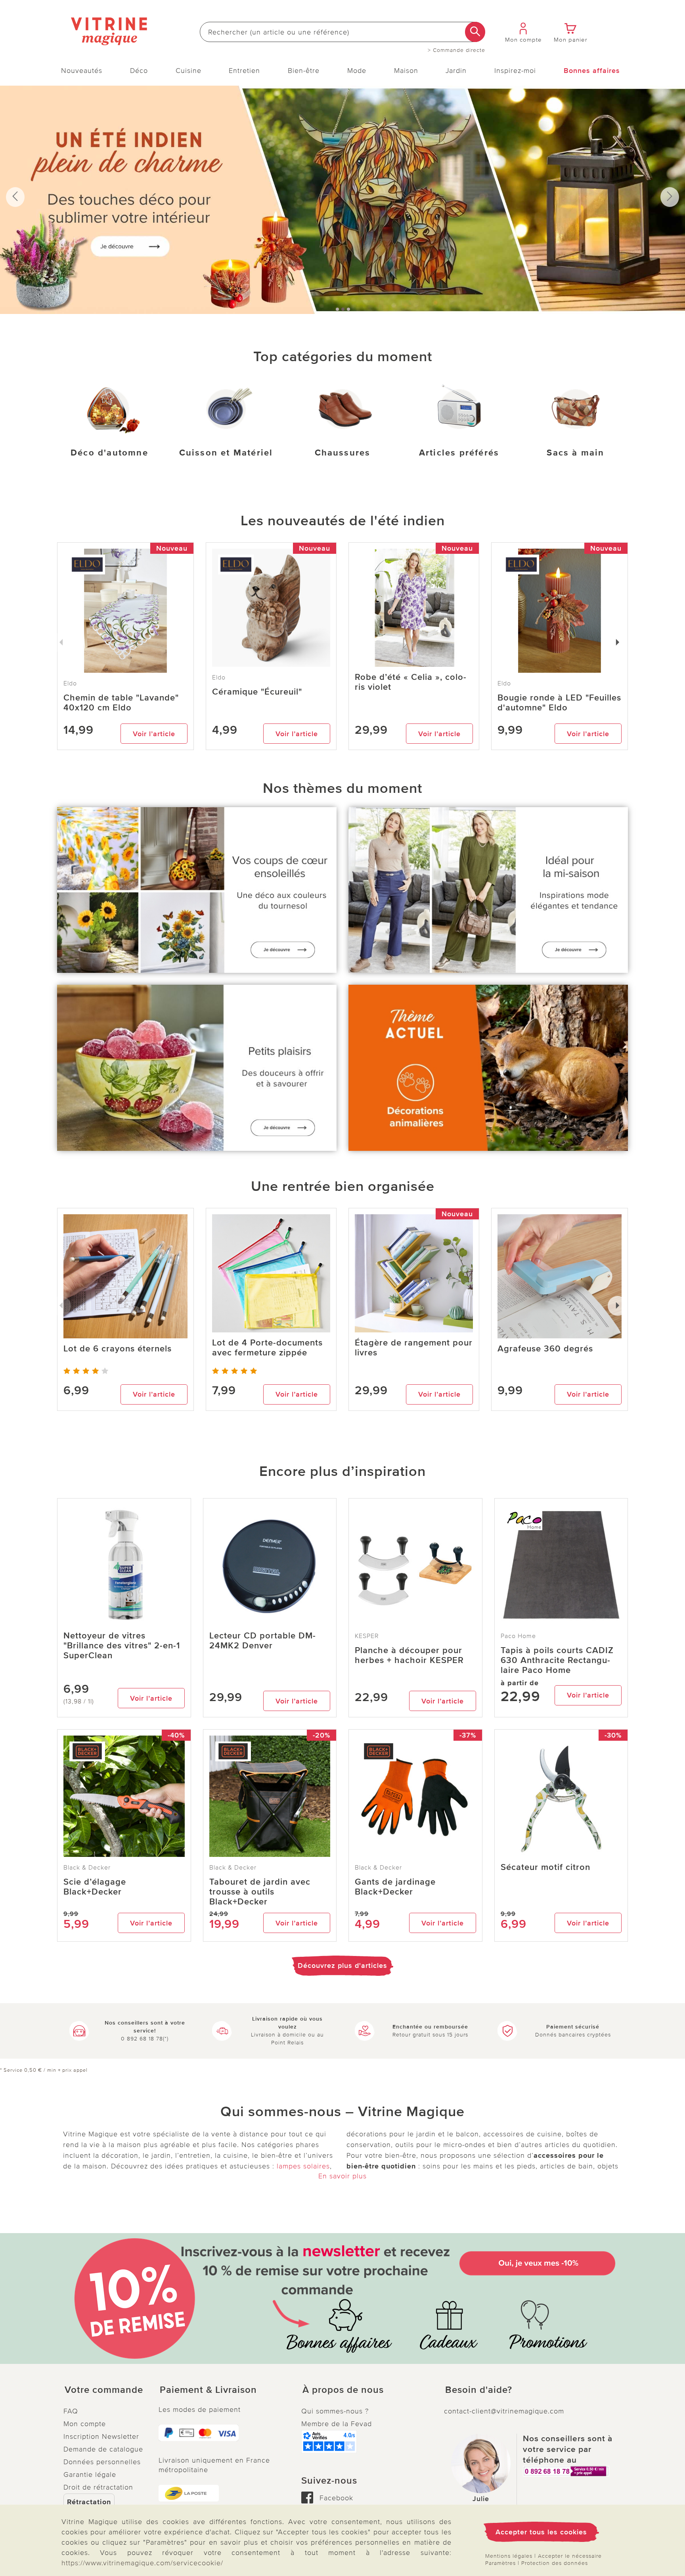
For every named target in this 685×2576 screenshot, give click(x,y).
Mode (357, 71)
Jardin (456, 71)
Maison (406, 71)
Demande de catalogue (103, 2449)
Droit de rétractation (98, 2487)
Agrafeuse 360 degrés (545, 1349)
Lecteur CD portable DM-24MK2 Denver (263, 1641)
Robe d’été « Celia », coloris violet (410, 682)
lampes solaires (303, 2166)
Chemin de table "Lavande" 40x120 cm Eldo (121, 703)
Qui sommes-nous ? (335, 2411)
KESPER (367, 1636)
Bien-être (304, 71)
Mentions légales (509, 2556)
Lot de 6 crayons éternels (118, 1349)
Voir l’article (154, 734)
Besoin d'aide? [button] (479, 2390)
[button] (105, 2390)
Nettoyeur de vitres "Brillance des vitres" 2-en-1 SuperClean (122, 1646)
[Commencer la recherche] (475, 32)
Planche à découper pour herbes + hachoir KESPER (409, 1655)
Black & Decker (87, 1868)
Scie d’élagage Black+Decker (95, 1887)
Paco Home (518, 1636)
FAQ (71, 2411)
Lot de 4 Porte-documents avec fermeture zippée (267, 1348)
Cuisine (188, 71)
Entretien (244, 71)
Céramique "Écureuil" (257, 692)
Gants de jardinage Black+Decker (395, 1887)
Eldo (219, 677)
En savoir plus (342, 2176)
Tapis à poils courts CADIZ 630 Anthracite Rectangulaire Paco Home (557, 1660)
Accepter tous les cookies (541, 2532)
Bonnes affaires (592, 71)
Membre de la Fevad (337, 2424)
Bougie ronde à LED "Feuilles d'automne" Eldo (559, 703)
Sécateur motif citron (545, 1867)
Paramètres (500, 2563)
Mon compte (85, 2424)
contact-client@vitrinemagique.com (504, 2411)
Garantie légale (90, 2475)
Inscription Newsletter (101, 2436)
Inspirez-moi (515, 71)
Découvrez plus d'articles (342, 1965)
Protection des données (555, 2563)
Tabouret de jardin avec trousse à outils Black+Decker (260, 1892)
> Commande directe (456, 50)
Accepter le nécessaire (570, 2556)
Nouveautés (82, 71)
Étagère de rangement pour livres (414, 1348)
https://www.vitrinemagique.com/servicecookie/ (142, 2563)
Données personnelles (102, 2462)
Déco (139, 71)
